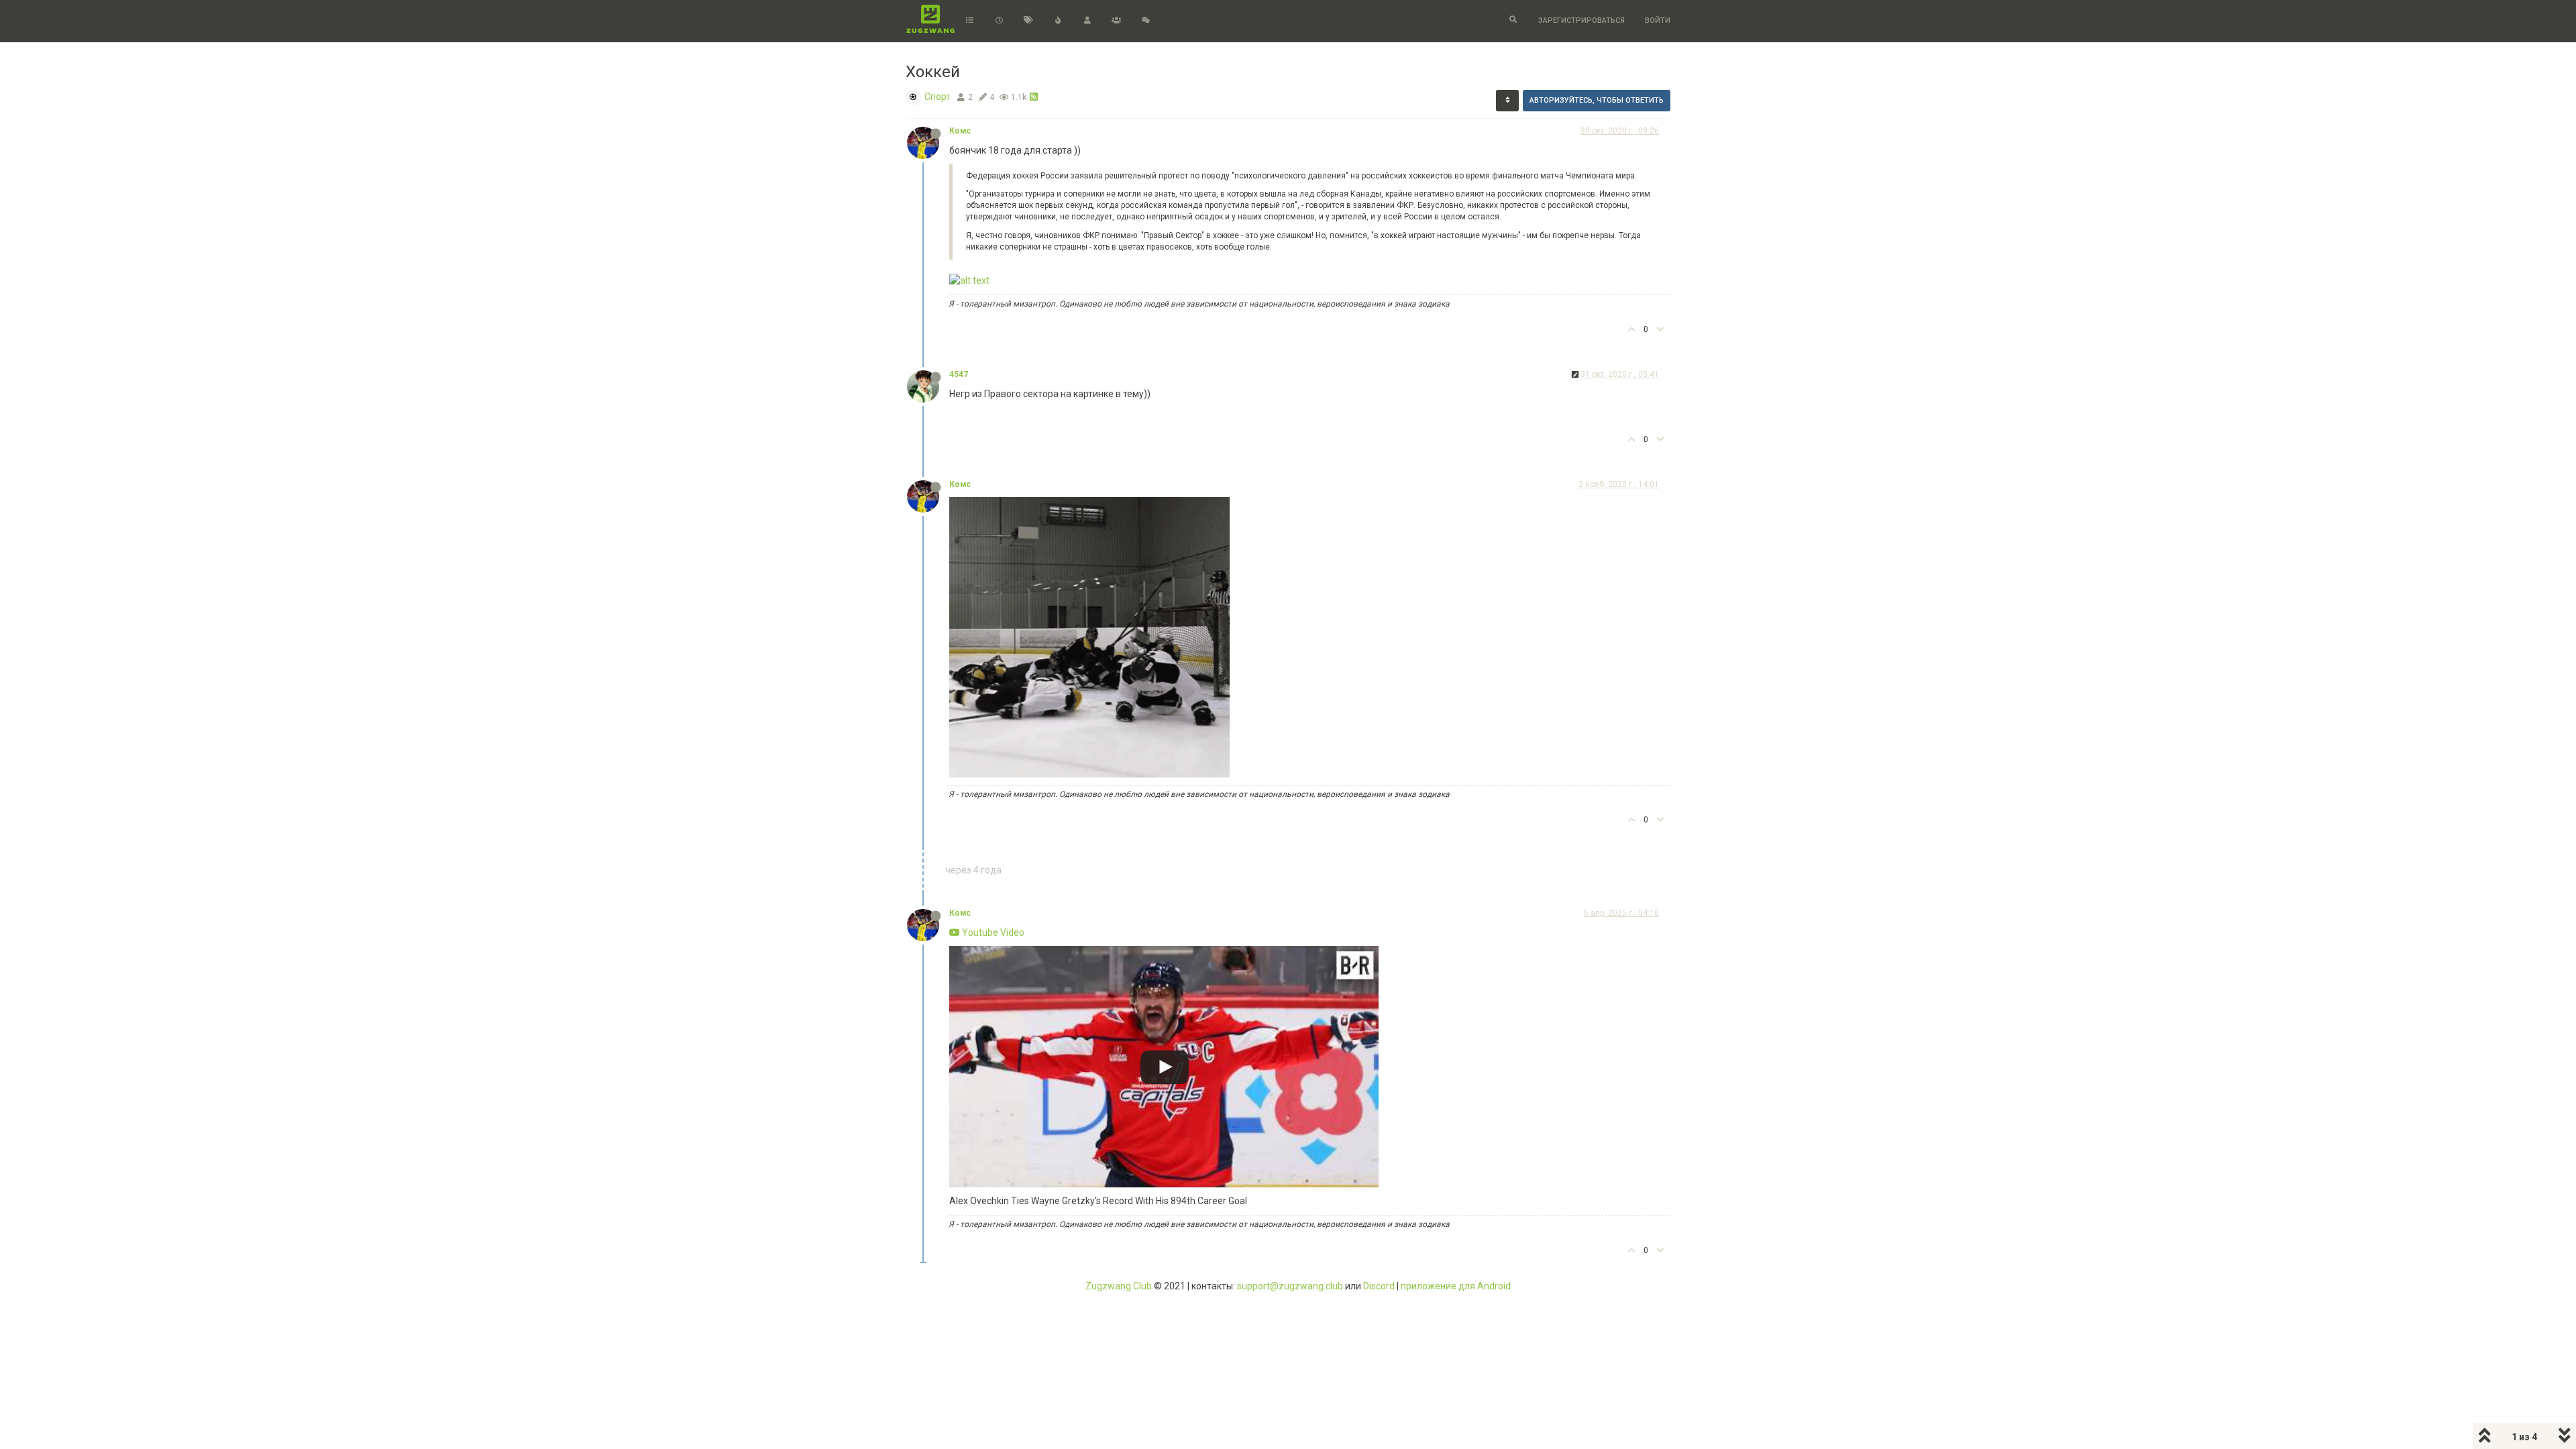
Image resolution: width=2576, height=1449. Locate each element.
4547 (959, 374)
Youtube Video (992, 932)
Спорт (937, 97)
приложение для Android (1456, 1286)
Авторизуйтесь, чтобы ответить (1597, 100)
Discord (1379, 1286)
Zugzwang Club (1119, 1286)
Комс (960, 131)
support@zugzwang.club (1290, 1286)
